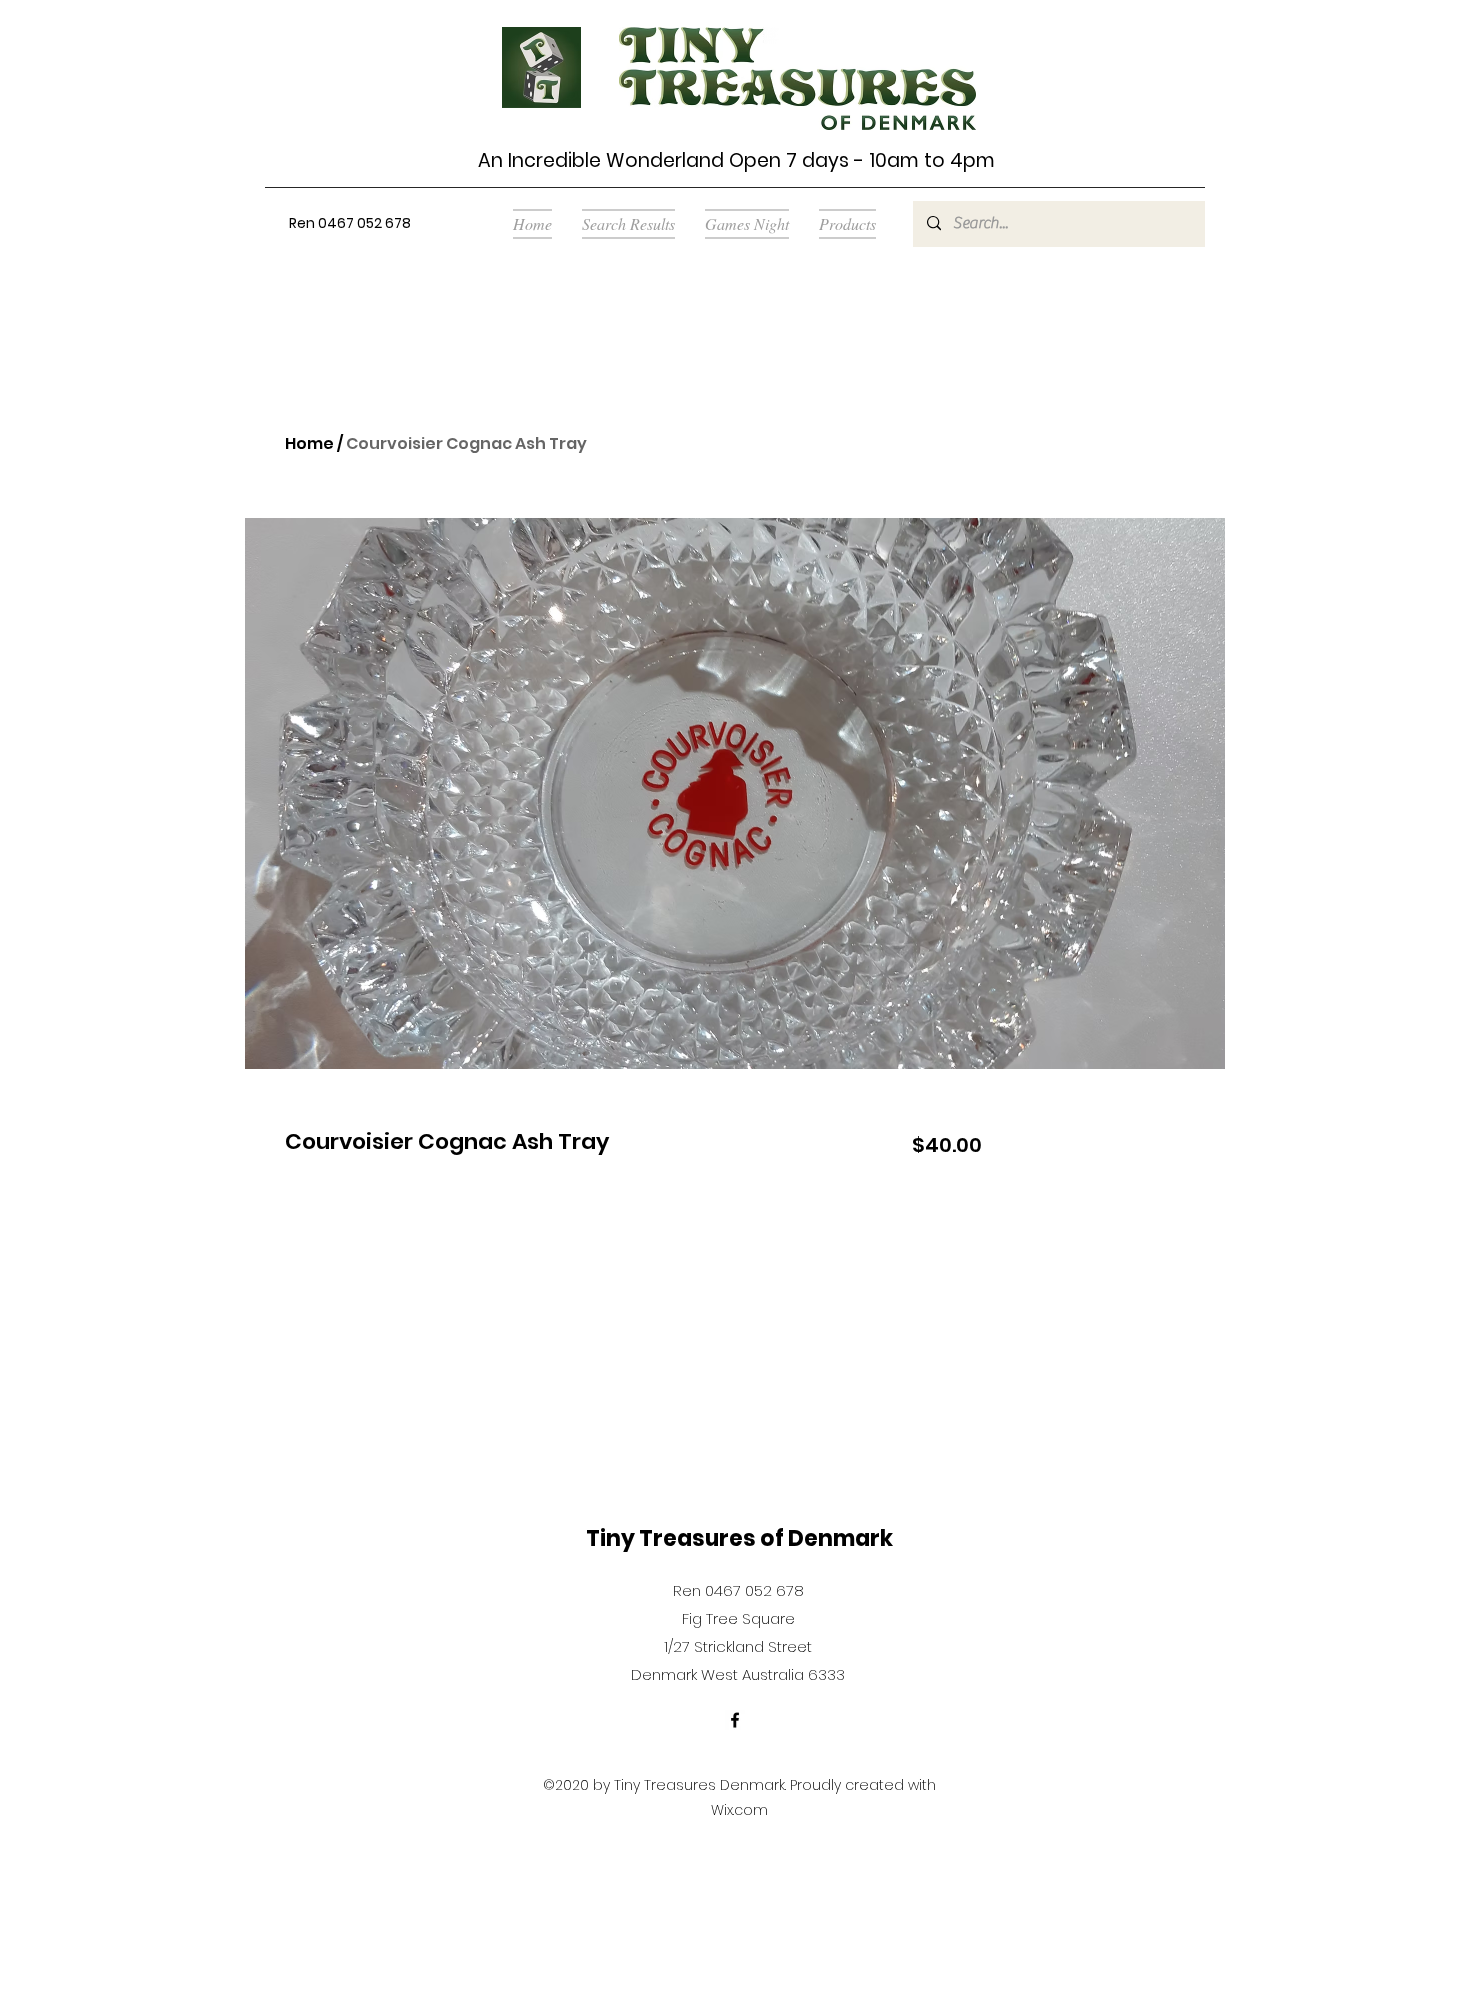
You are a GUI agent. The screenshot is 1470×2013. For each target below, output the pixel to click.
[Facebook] (735, 1720)
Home (309, 443)
